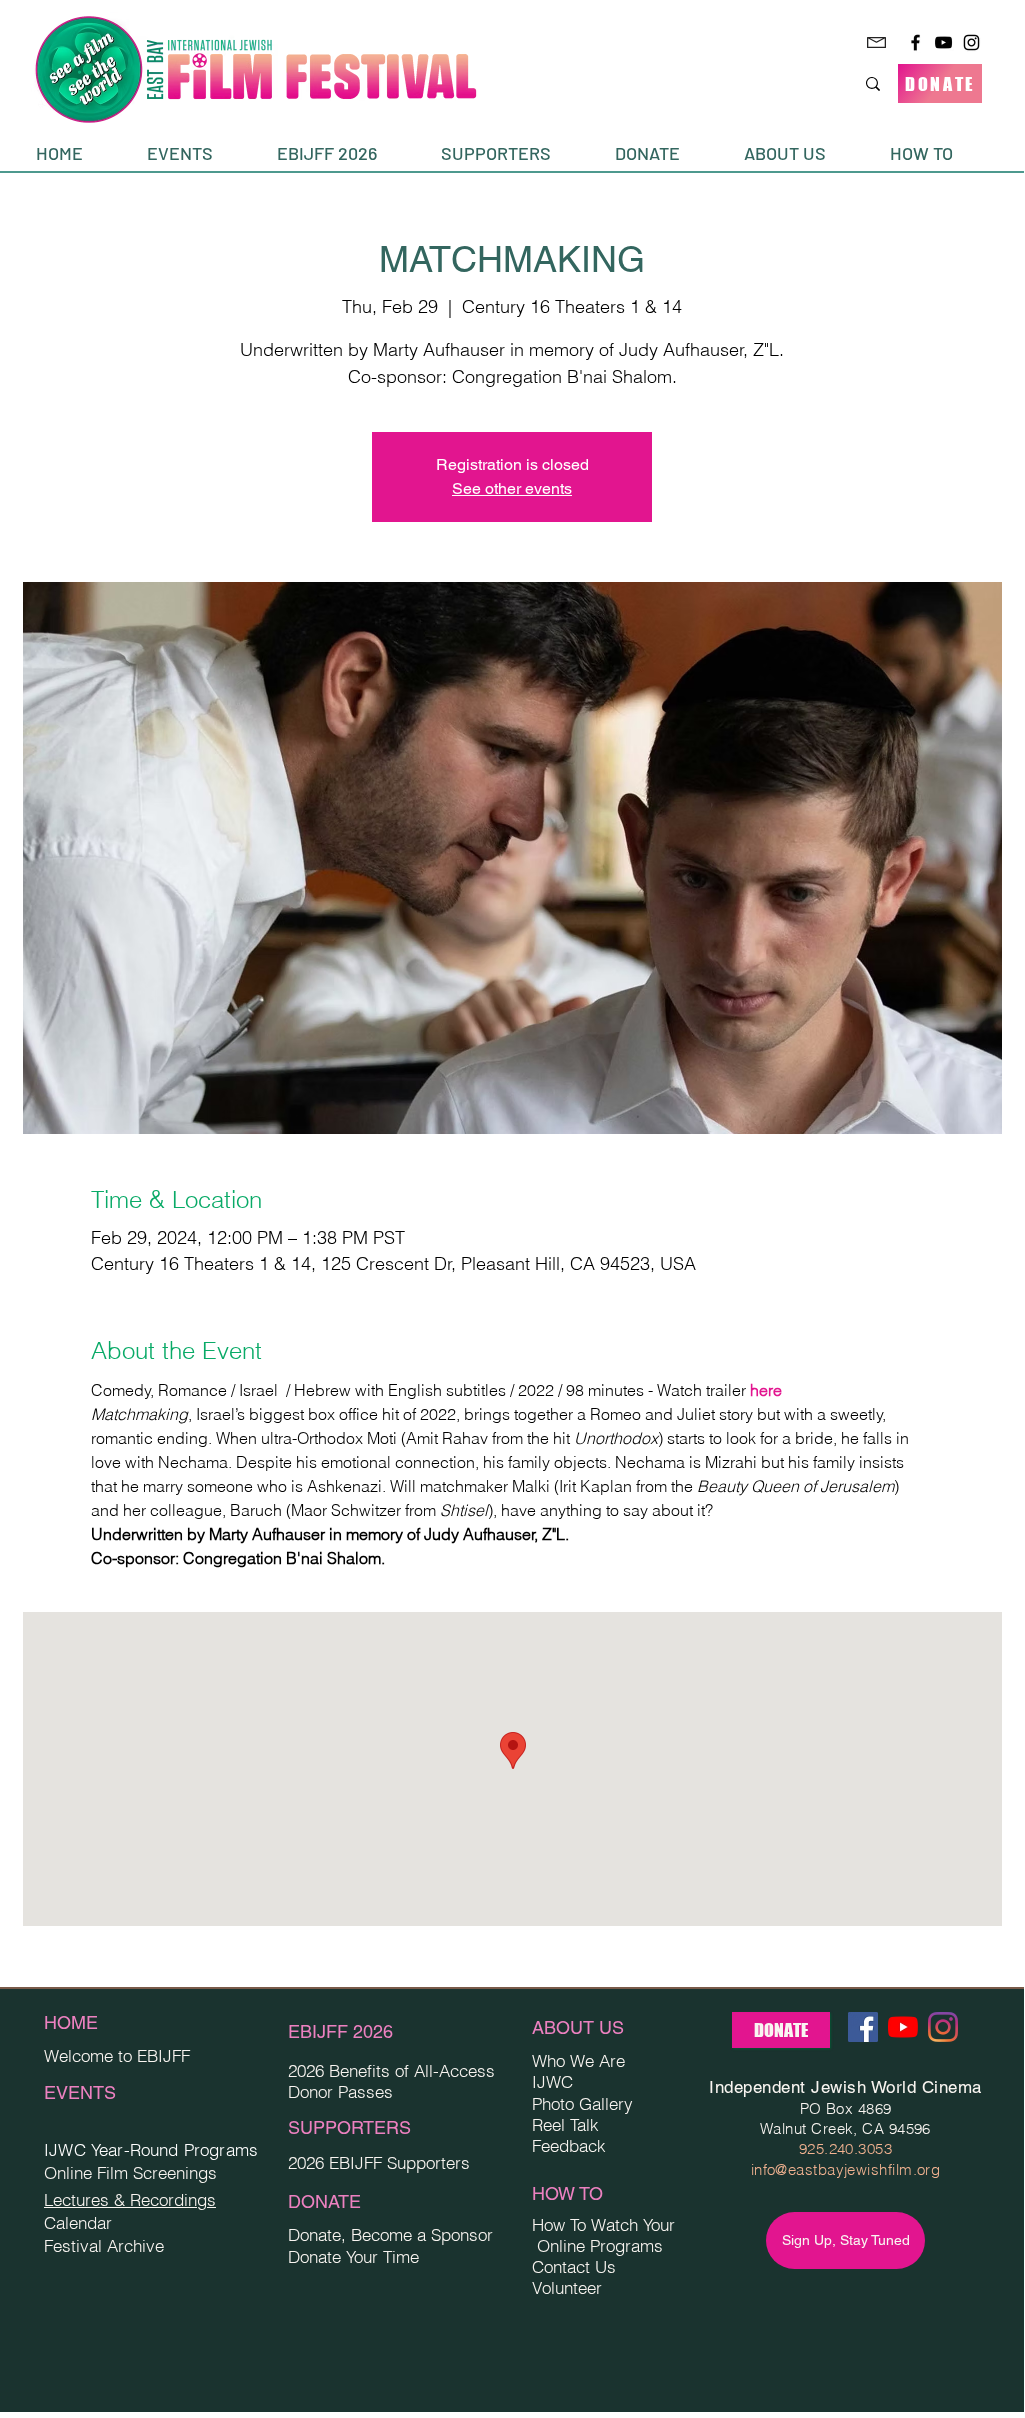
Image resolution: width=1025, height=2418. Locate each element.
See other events (512, 488)
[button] (197, 153)
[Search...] (873, 83)
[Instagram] (971, 42)
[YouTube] (943, 42)
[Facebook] (915, 42)
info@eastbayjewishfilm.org (846, 2169)
